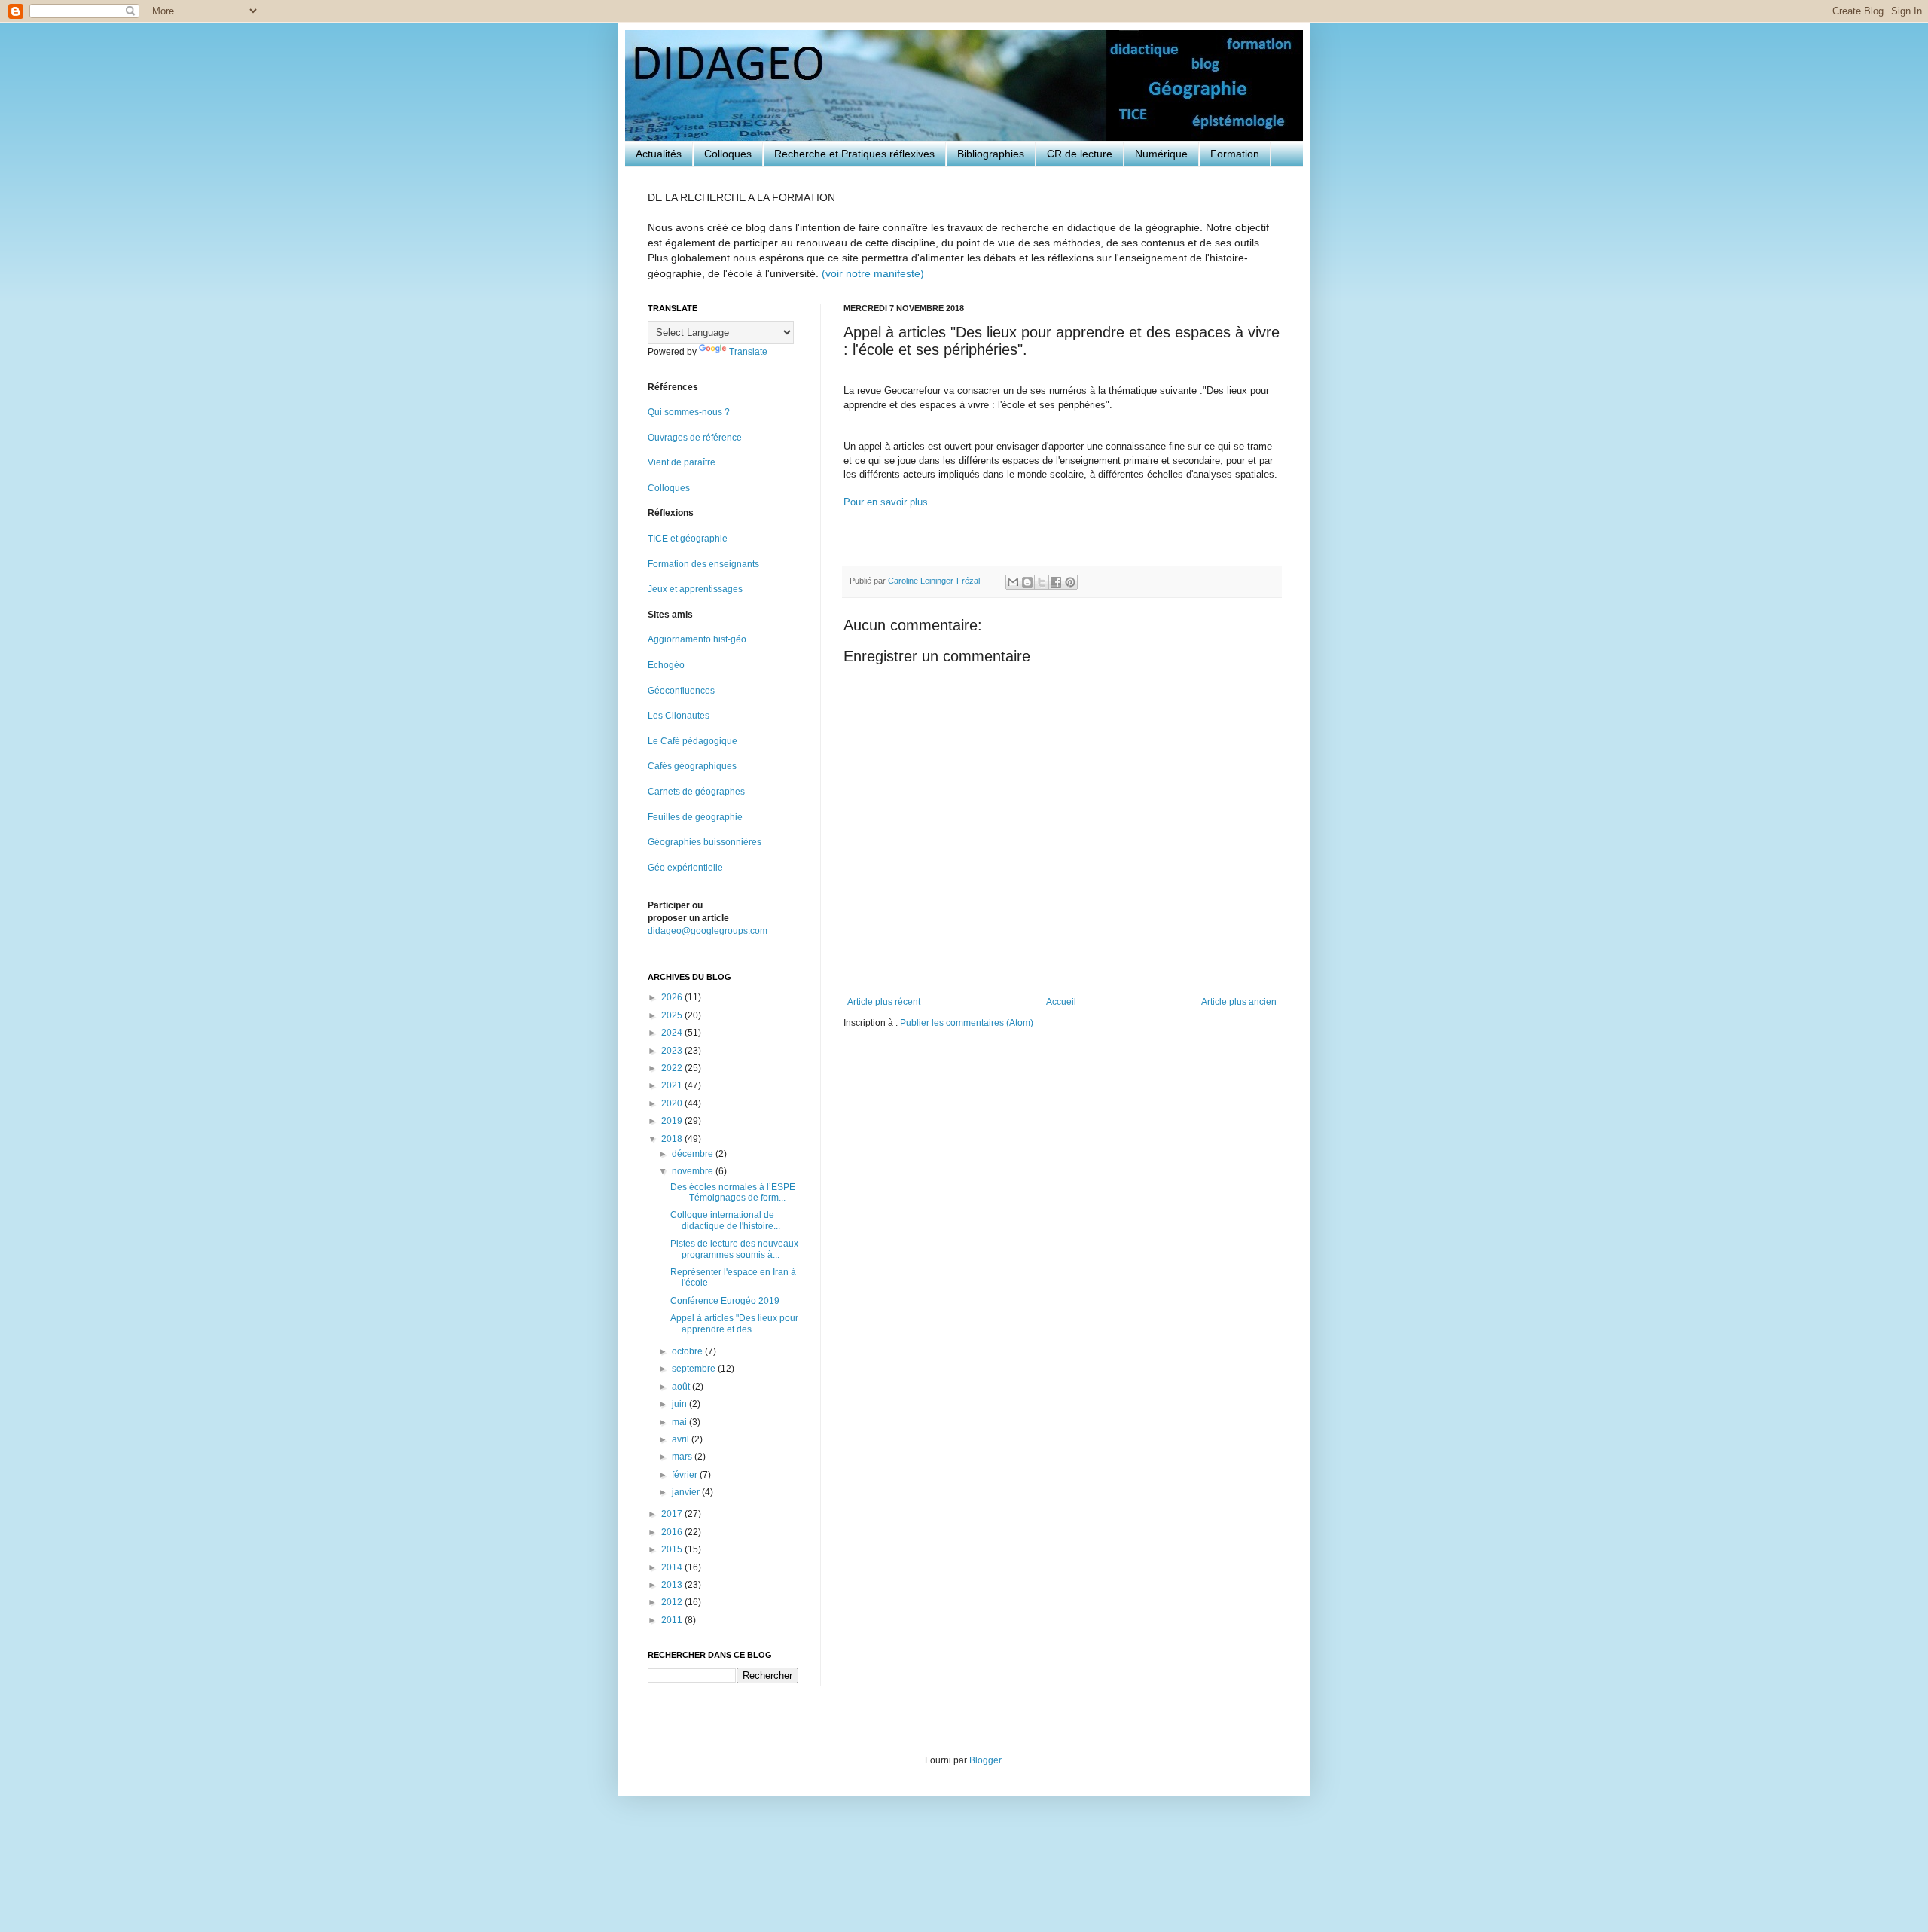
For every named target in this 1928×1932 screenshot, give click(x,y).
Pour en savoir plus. (887, 502)
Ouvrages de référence (695, 438)
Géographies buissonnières (705, 842)
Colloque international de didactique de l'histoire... (725, 1220)
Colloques (728, 154)
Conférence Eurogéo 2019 (725, 1301)
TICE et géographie (688, 539)
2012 (673, 1602)
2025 (673, 1015)
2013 (673, 1585)
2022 (673, 1068)
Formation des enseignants (703, 564)
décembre (694, 1154)
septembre (695, 1369)
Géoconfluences (681, 691)
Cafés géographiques (692, 766)
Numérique (1161, 154)
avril (682, 1439)
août (682, 1387)
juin (680, 1404)
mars (683, 1457)
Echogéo (666, 665)
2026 (673, 997)
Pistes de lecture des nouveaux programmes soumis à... (734, 1249)
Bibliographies (991, 154)
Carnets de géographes (696, 792)
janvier (687, 1492)
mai (680, 1422)
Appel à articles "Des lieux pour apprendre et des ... (734, 1323)
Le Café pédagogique (692, 741)
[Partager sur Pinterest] (1070, 582)
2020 (673, 1103)
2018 (673, 1139)
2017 (673, 1514)
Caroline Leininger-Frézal (935, 581)
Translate (748, 352)
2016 (673, 1532)
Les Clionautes (679, 716)
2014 (673, 1567)
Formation (1235, 154)
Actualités (659, 154)
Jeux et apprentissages (695, 589)
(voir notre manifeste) (873, 273)
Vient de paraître (682, 462)
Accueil (1061, 1002)
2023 (673, 1051)
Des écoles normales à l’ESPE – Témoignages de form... (733, 1192)
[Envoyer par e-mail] (1013, 582)
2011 (673, 1620)
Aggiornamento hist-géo (697, 639)
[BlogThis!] (1027, 582)
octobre (688, 1351)
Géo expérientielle (685, 868)
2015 (673, 1549)
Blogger (985, 1760)
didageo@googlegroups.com (708, 931)
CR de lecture (1080, 154)
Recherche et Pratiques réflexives (854, 154)
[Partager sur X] (1042, 582)
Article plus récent (884, 1002)
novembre (694, 1171)
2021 (673, 1085)
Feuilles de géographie (695, 817)
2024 (673, 1033)
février (686, 1475)
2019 (673, 1121)
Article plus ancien (1239, 1002)
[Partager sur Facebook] (1056, 582)
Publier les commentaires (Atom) (967, 1023)
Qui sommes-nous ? (689, 412)
